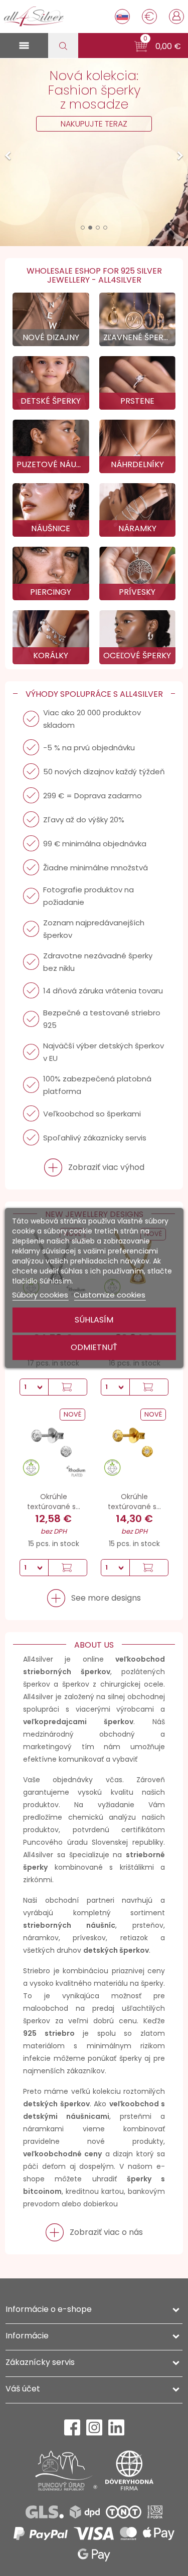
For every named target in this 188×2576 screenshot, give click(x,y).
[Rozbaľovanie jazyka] (122, 17)
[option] (94, 152)
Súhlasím (94, 1320)
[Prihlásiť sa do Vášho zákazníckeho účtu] (176, 16)
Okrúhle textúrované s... (54, 1502)
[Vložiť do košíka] (67, 1387)
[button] (158, 47)
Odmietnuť (94, 1347)
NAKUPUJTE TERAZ (94, 124)
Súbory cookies (40, 1295)
